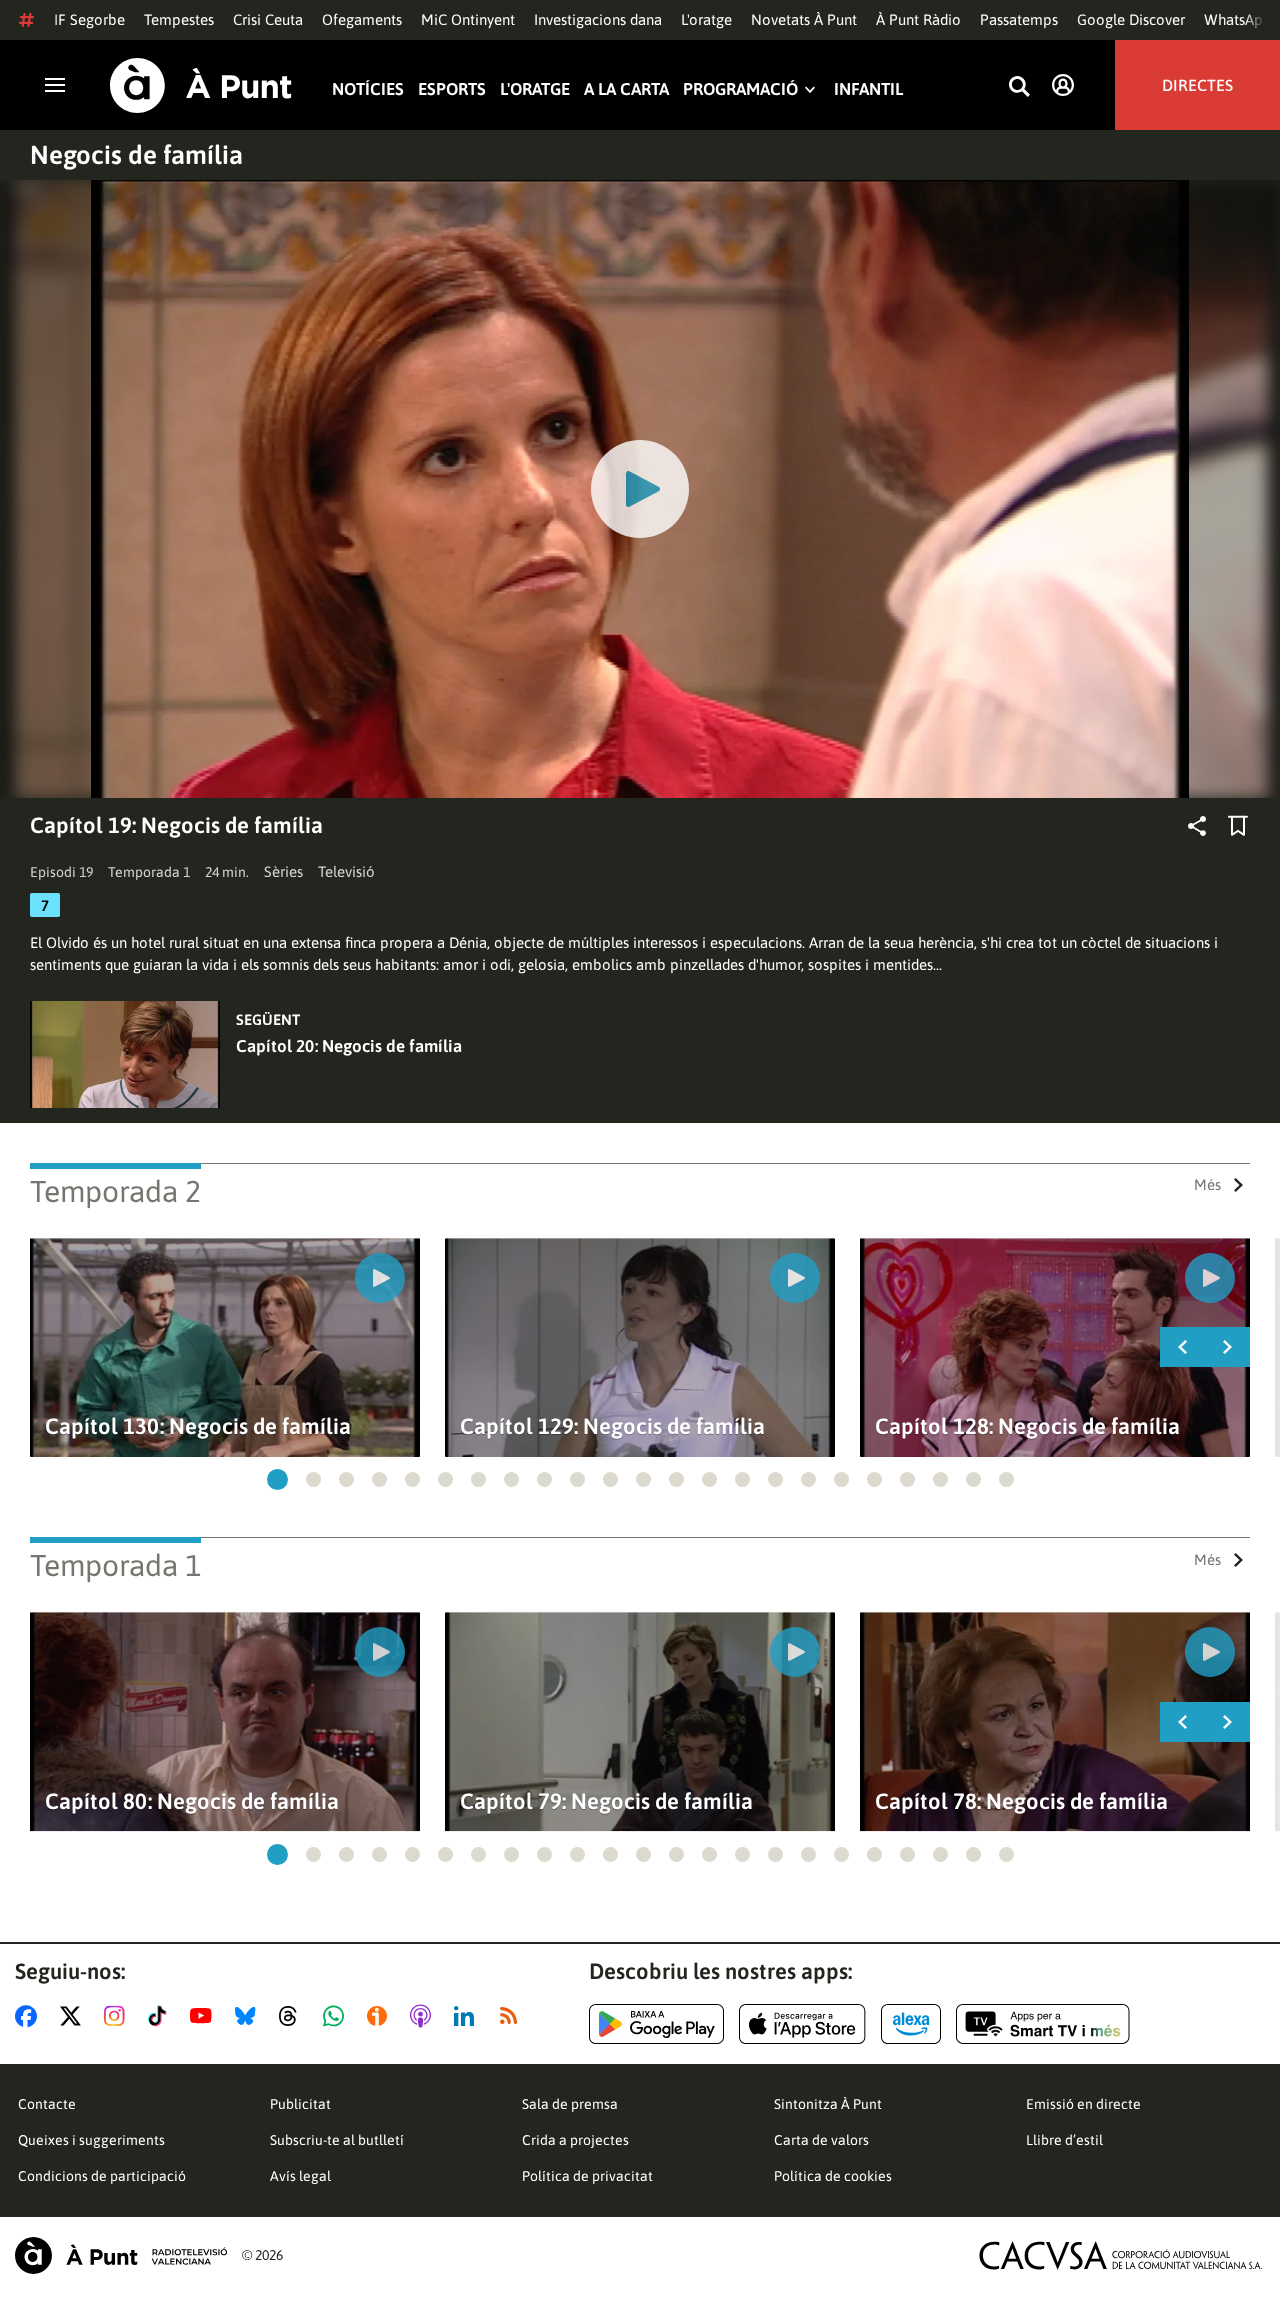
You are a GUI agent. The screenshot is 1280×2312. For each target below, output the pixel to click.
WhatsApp (1238, 19)
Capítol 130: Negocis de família (198, 1426)
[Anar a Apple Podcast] (424, 2016)
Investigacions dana (598, 19)
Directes (1197, 85)
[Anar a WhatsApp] (337, 2016)
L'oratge (706, 19)
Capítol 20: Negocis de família (349, 1046)
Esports (452, 89)
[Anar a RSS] (513, 2016)
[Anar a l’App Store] (802, 2024)
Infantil (868, 89)
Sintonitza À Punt (828, 2104)
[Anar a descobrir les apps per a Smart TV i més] (1043, 2024)
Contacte (47, 2104)
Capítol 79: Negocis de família (606, 1801)
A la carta (626, 89)
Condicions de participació (102, 2176)
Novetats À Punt (804, 19)
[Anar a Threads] (293, 2016)
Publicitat (300, 2104)
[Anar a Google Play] (656, 2024)
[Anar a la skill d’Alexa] (911, 2024)
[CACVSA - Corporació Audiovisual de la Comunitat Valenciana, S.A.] (1121, 2255)
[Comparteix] (1197, 826)
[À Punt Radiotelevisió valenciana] (121, 2255)
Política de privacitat (587, 2176)
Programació (740, 89)
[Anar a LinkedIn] (468, 2016)
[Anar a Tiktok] (161, 2016)
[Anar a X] (74, 2016)
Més (1207, 1184)
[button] (277, 1479)
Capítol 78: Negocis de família (1021, 1801)
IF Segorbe (89, 19)
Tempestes (179, 19)
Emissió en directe (1083, 2104)
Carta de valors (821, 2140)
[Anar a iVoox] (381, 2016)
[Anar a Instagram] (118, 2016)
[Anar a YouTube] (205, 2016)
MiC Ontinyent (468, 19)
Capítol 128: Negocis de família (1027, 1426)
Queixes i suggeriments (91, 2140)
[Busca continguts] (1019, 87)
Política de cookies (833, 2176)
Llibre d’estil (1064, 2140)
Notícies (368, 89)
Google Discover (1131, 19)
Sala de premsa (570, 2104)
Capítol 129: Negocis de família (612, 1426)
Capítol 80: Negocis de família (192, 1801)
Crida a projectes (575, 2140)
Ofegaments (362, 19)
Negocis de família (136, 155)
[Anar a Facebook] (30, 2016)
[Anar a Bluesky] (249, 2016)
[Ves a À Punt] (201, 85)
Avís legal (300, 2176)
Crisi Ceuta (268, 19)
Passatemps (1019, 19)
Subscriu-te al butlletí (337, 2140)
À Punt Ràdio (918, 19)
